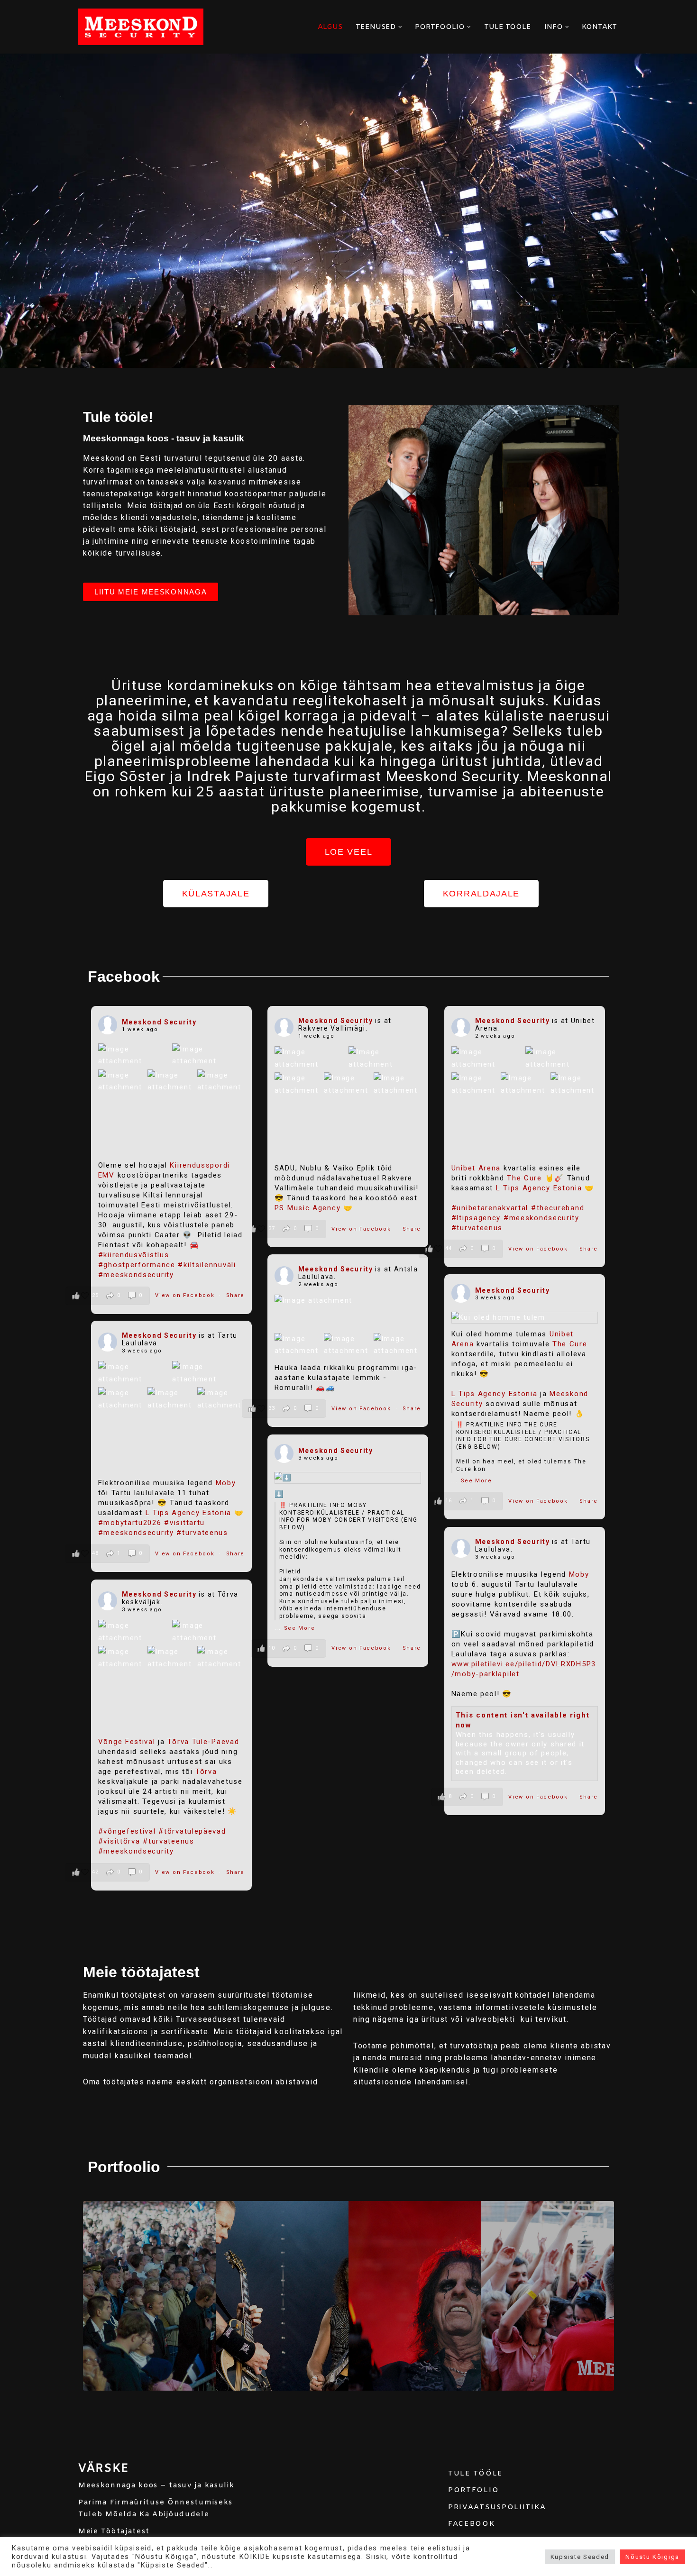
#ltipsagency (476, 1218)
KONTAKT (599, 27)
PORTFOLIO (473, 2490)
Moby (226, 1483)
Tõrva (206, 1772)
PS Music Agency (308, 1208)
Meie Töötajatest (114, 2531)
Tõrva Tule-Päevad (203, 1742)
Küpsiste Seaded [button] (580, 2557)
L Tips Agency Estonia (539, 1188)
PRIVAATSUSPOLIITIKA (497, 2507)
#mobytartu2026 (130, 1523)
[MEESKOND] (141, 27)
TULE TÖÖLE (508, 27)
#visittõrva (119, 1841)
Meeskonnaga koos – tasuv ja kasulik (156, 2485)
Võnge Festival (127, 1742)
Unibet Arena (476, 1168)
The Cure (524, 1178)
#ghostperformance (137, 1265)
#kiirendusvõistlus (134, 1255)
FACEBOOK (472, 2524)
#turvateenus (477, 1228)
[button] (400, 27)
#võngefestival (127, 1831)
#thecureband (558, 1208)
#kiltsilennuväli (207, 1265)
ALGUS (330, 27)
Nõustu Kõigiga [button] (652, 2557)
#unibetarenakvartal (490, 1208)
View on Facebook (186, 1295)
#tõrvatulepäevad (192, 1831)
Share (236, 1295)
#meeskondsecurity (136, 1275)
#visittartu (184, 1523)
